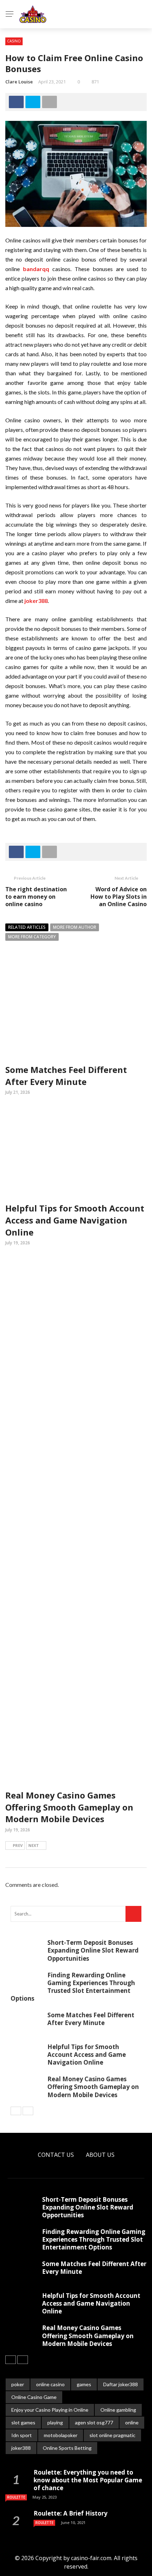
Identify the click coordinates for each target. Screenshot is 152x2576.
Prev (18, 1845)
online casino (50, 2384)
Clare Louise (19, 82)
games (84, 2384)
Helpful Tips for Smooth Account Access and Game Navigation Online (75, 1220)
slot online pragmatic (112, 2435)
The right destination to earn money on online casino (36, 897)
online (132, 2422)
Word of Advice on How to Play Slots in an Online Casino (119, 897)
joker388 (21, 2448)
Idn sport (22, 2435)
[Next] (28, 2111)
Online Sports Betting (67, 2448)
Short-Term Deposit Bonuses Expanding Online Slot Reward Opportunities (93, 1950)
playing (55, 2422)
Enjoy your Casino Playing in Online (50, 2410)
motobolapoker (61, 2435)
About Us (100, 2155)
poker (18, 2384)
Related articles (27, 927)
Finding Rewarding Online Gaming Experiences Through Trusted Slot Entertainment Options (73, 1987)
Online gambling (118, 2410)
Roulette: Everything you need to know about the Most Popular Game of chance (88, 2480)
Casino (14, 41)
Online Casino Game (34, 2397)
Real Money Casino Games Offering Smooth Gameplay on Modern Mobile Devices (69, 1807)
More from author (75, 927)
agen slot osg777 (94, 2422)
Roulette (16, 2497)
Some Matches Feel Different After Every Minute (66, 1076)
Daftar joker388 (121, 2384)
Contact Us (56, 2155)
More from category (32, 937)
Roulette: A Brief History (71, 2513)
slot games (23, 2422)
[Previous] (16, 2111)
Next (34, 1845)
